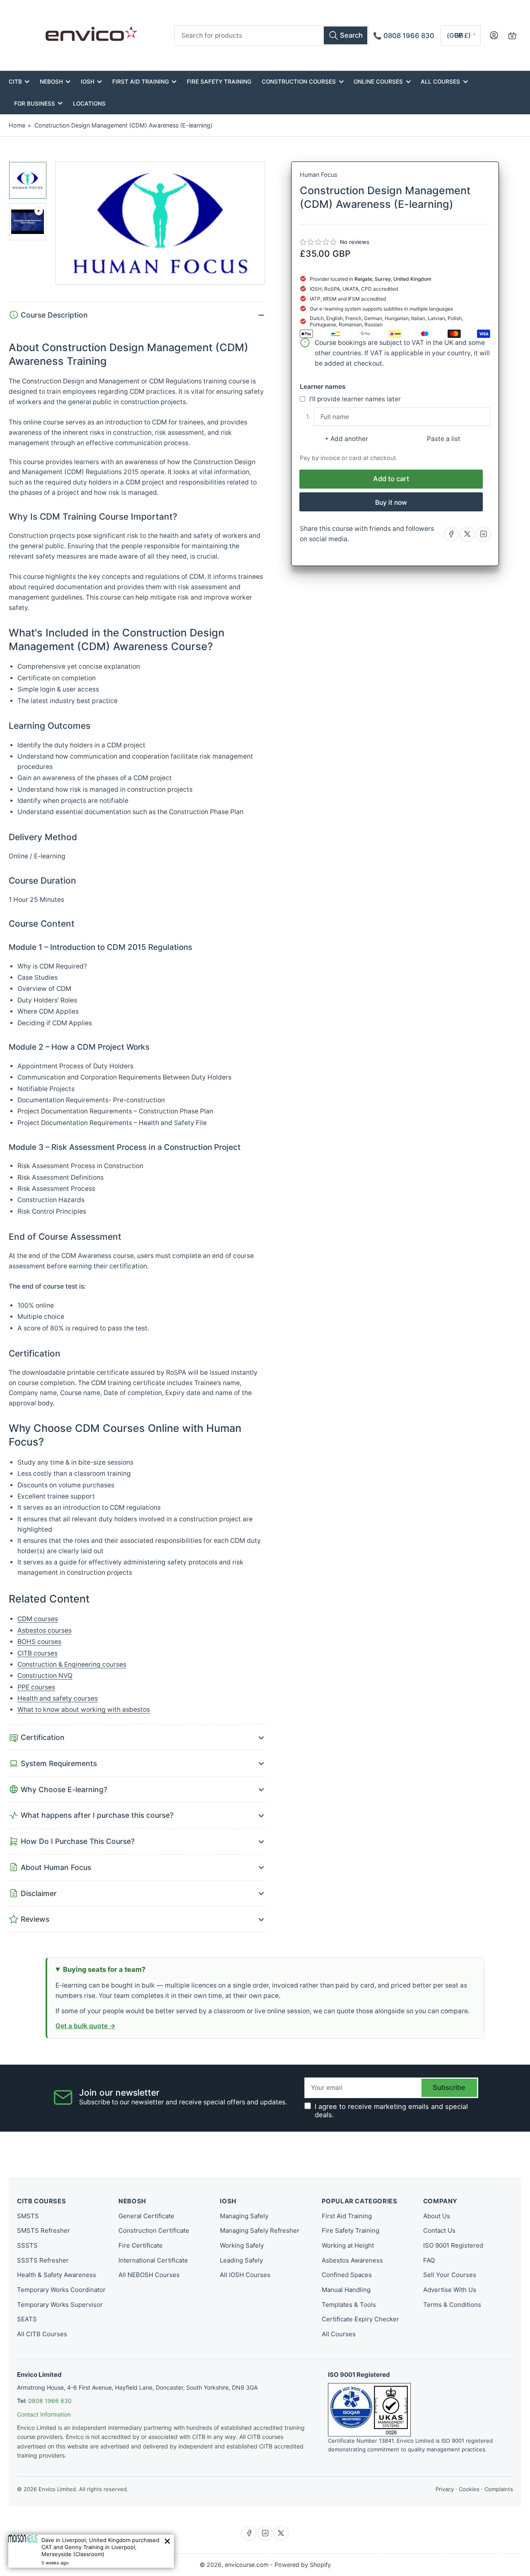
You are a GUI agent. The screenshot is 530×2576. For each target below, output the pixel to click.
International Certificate (153, 2260)
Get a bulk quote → (86, 2026)
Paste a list (444, 439)
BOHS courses (39, 1642)
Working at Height (348, 2245)
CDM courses (38, 1619)
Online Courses (378, 82)
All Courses (440, 82)
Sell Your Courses (450, 2275)
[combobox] (271, 35)
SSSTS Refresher (43, 2260)
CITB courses (37, 1653)
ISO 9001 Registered (453, 2245)
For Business (35, 104)
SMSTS (28, 2216)
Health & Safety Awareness (57, 2275)
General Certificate (146, 2216)
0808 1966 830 (50, 2401)
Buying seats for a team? (104, 1969)
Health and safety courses (58, 1698)
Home (17, 125)
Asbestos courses (45, 1630)
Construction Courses (299, 82)
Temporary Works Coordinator (61, 2290)
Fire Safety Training (219, 82)
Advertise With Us (450, 2290)
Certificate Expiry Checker (360, 2319)
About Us (437, 2216)
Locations (89, 104)
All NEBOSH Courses (149, 2275)
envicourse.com (247, 2565)
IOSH (88, 82)
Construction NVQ (45, 1676)
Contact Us (439, 2230)
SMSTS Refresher (43, 2230)
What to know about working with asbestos (84, 1710)
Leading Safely (241, 2260)
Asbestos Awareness (352, 2260)
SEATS (27, 2319)
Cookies (469, 2489)
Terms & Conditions (452, 2305)
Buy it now (391, 502)
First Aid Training (141, 82)
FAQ (429, 2260)
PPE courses (36, 1687)
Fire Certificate (141, 2245)
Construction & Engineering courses (72, 1664)
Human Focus (318, 175)
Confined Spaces (347, 2275)
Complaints (499, 2489)
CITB (15, 82)
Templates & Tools (349, 2305)
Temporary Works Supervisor (60, 2305)
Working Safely (242, 2245)
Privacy (445, 2489)
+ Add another (346, 439)
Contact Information (44, 2414)
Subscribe (449, 2087)
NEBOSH (51, 82)
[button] (319, 242)
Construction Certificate (154, 2230)
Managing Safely (244, 2216)
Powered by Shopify (303, 2565)
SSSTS (27, 2245)
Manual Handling (346, 2290)
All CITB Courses (42, 2334)
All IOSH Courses (245, 2275)
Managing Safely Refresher (260, 2230)
